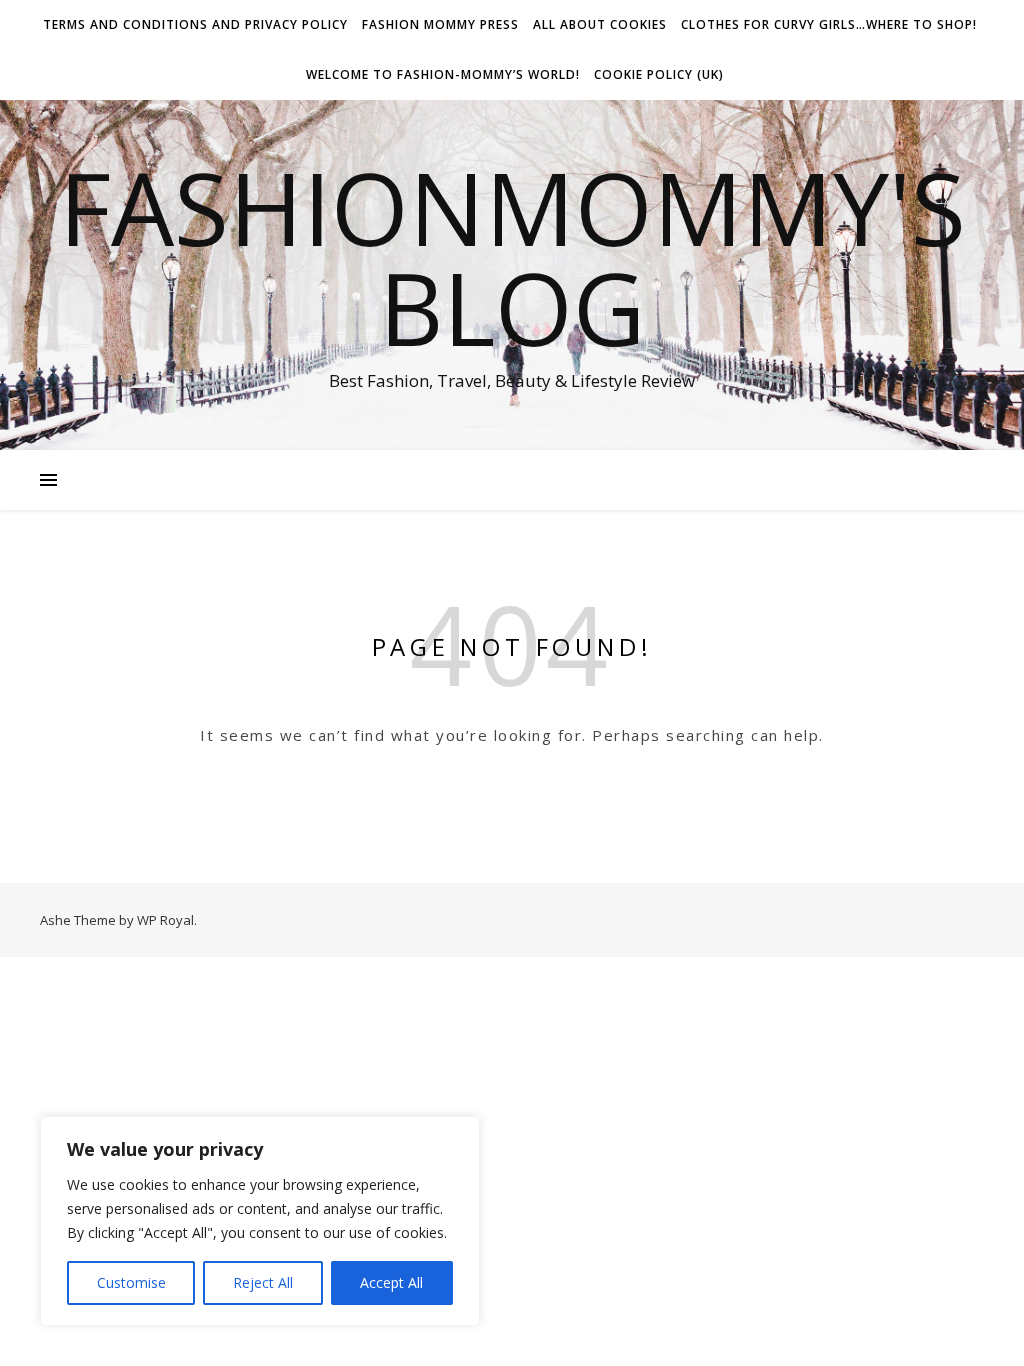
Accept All (391, 1282)
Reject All (263, 1282)
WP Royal (165, 920)
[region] (260, 1221)
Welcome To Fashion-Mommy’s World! (443, 74)
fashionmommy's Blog (512, 257)
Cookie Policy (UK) (659, 74)
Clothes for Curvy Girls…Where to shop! (829, 24)
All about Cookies (600, 24)
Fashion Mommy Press (440, 24)
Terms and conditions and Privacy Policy (195, 24)
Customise (131, 1282)
